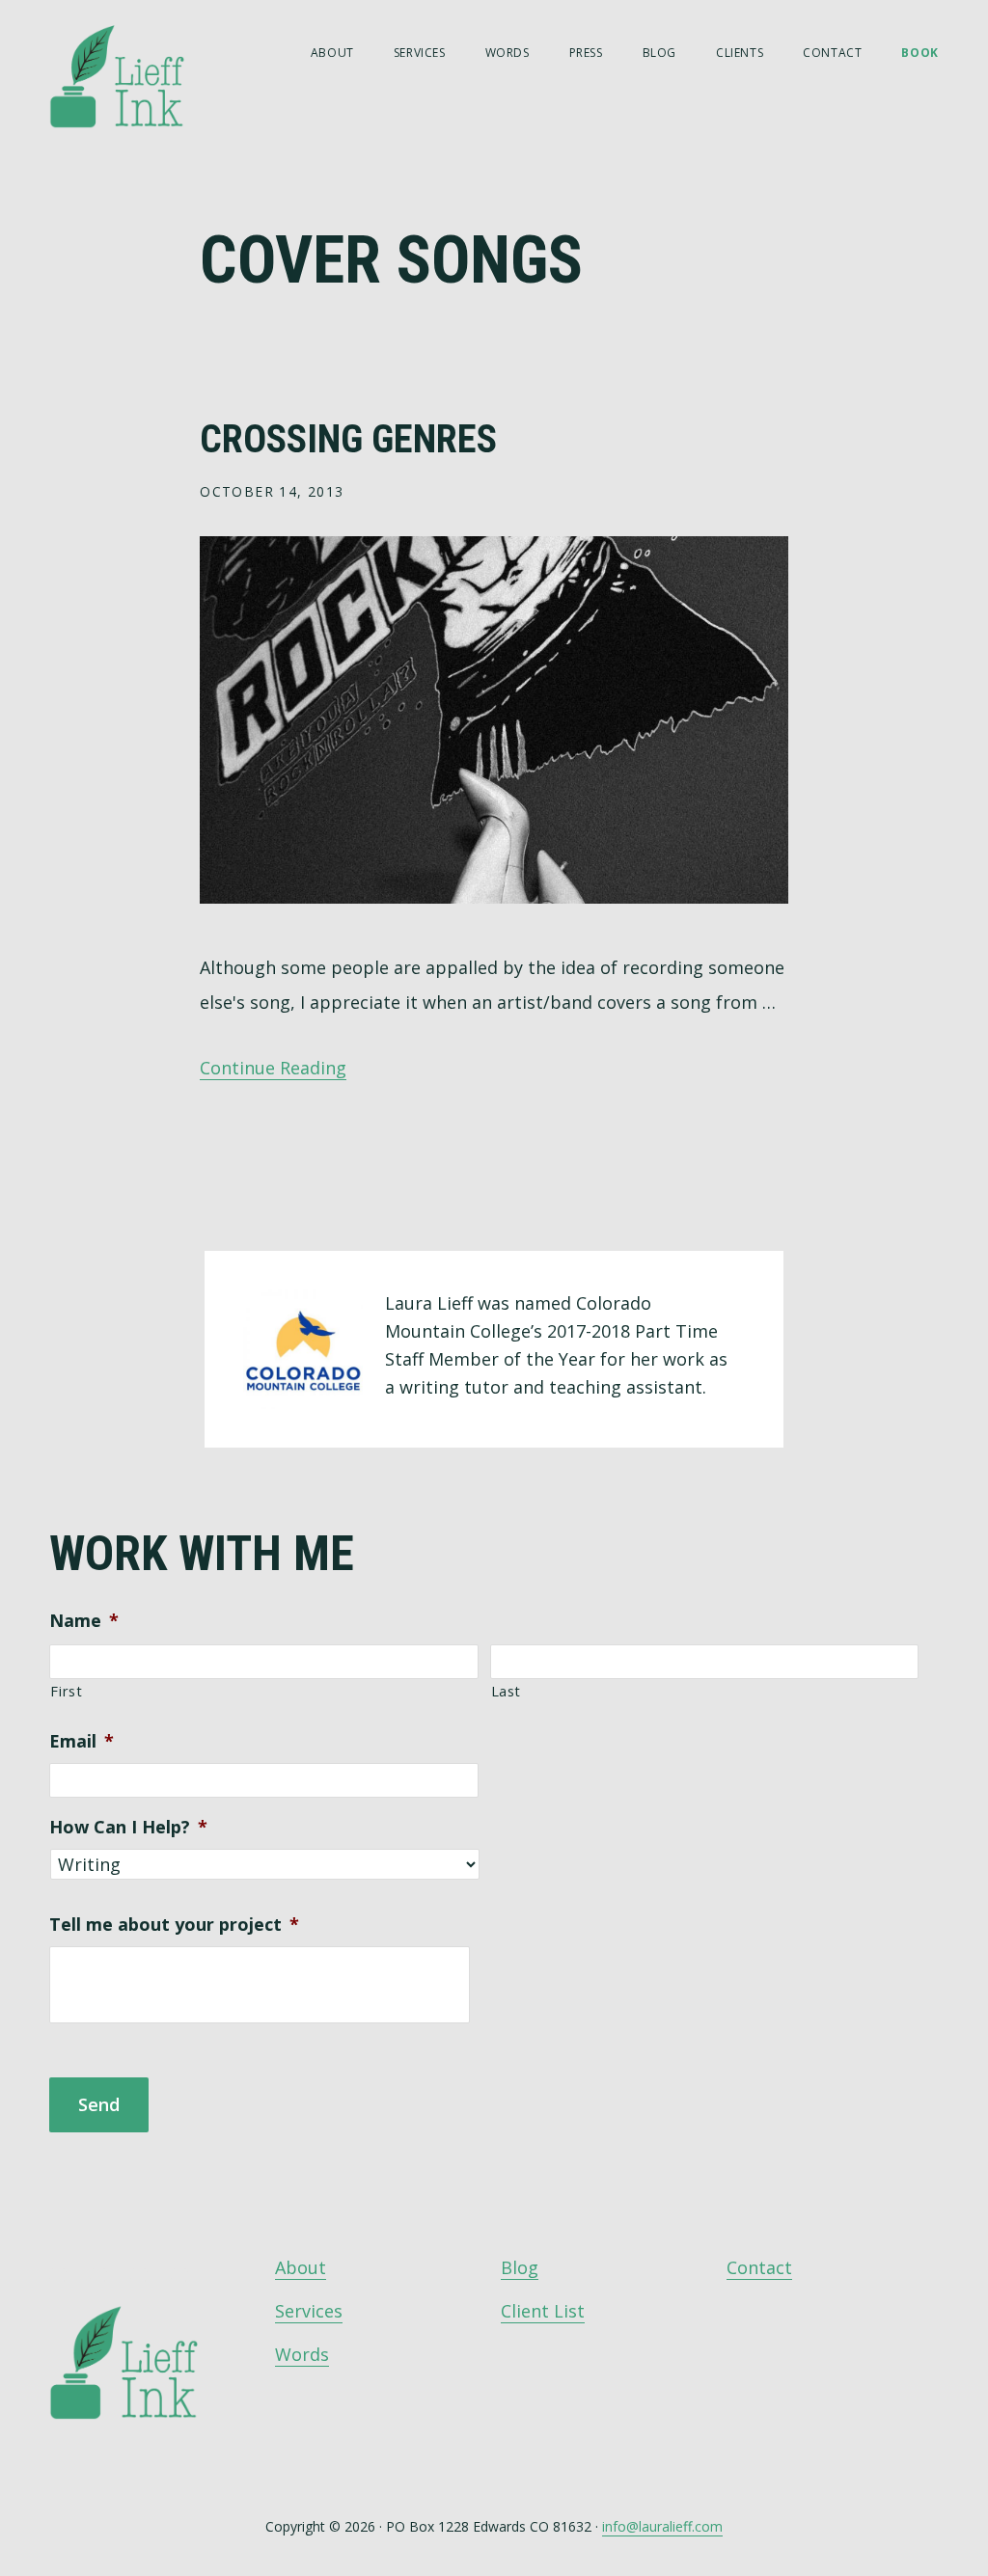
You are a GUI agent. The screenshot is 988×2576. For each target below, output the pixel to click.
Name (84, 1621)
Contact (759, 2267)
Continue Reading (273, 1068)
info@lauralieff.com (662, 2526)
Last (507, 1691)
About (301, 2267)
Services (309, 2311)
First (66, 1691)
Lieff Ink (146, 75)
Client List (543, 2311)
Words (302, 2354)
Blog (520, 2267)
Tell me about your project (174, 1925)
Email (82, 1741)
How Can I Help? (128, 1827)
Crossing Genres (348, 439)
